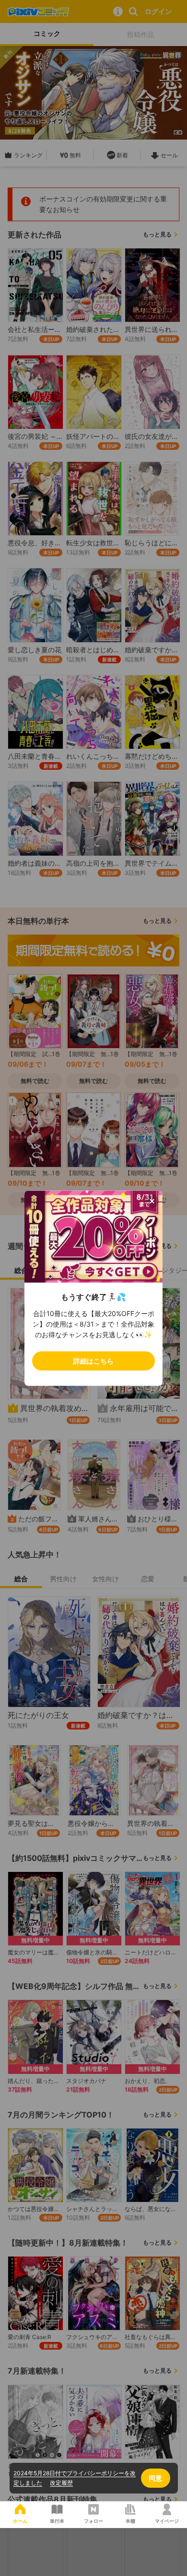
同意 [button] (155, 2478)
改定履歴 (61, 2483)
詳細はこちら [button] (93, 1360)
